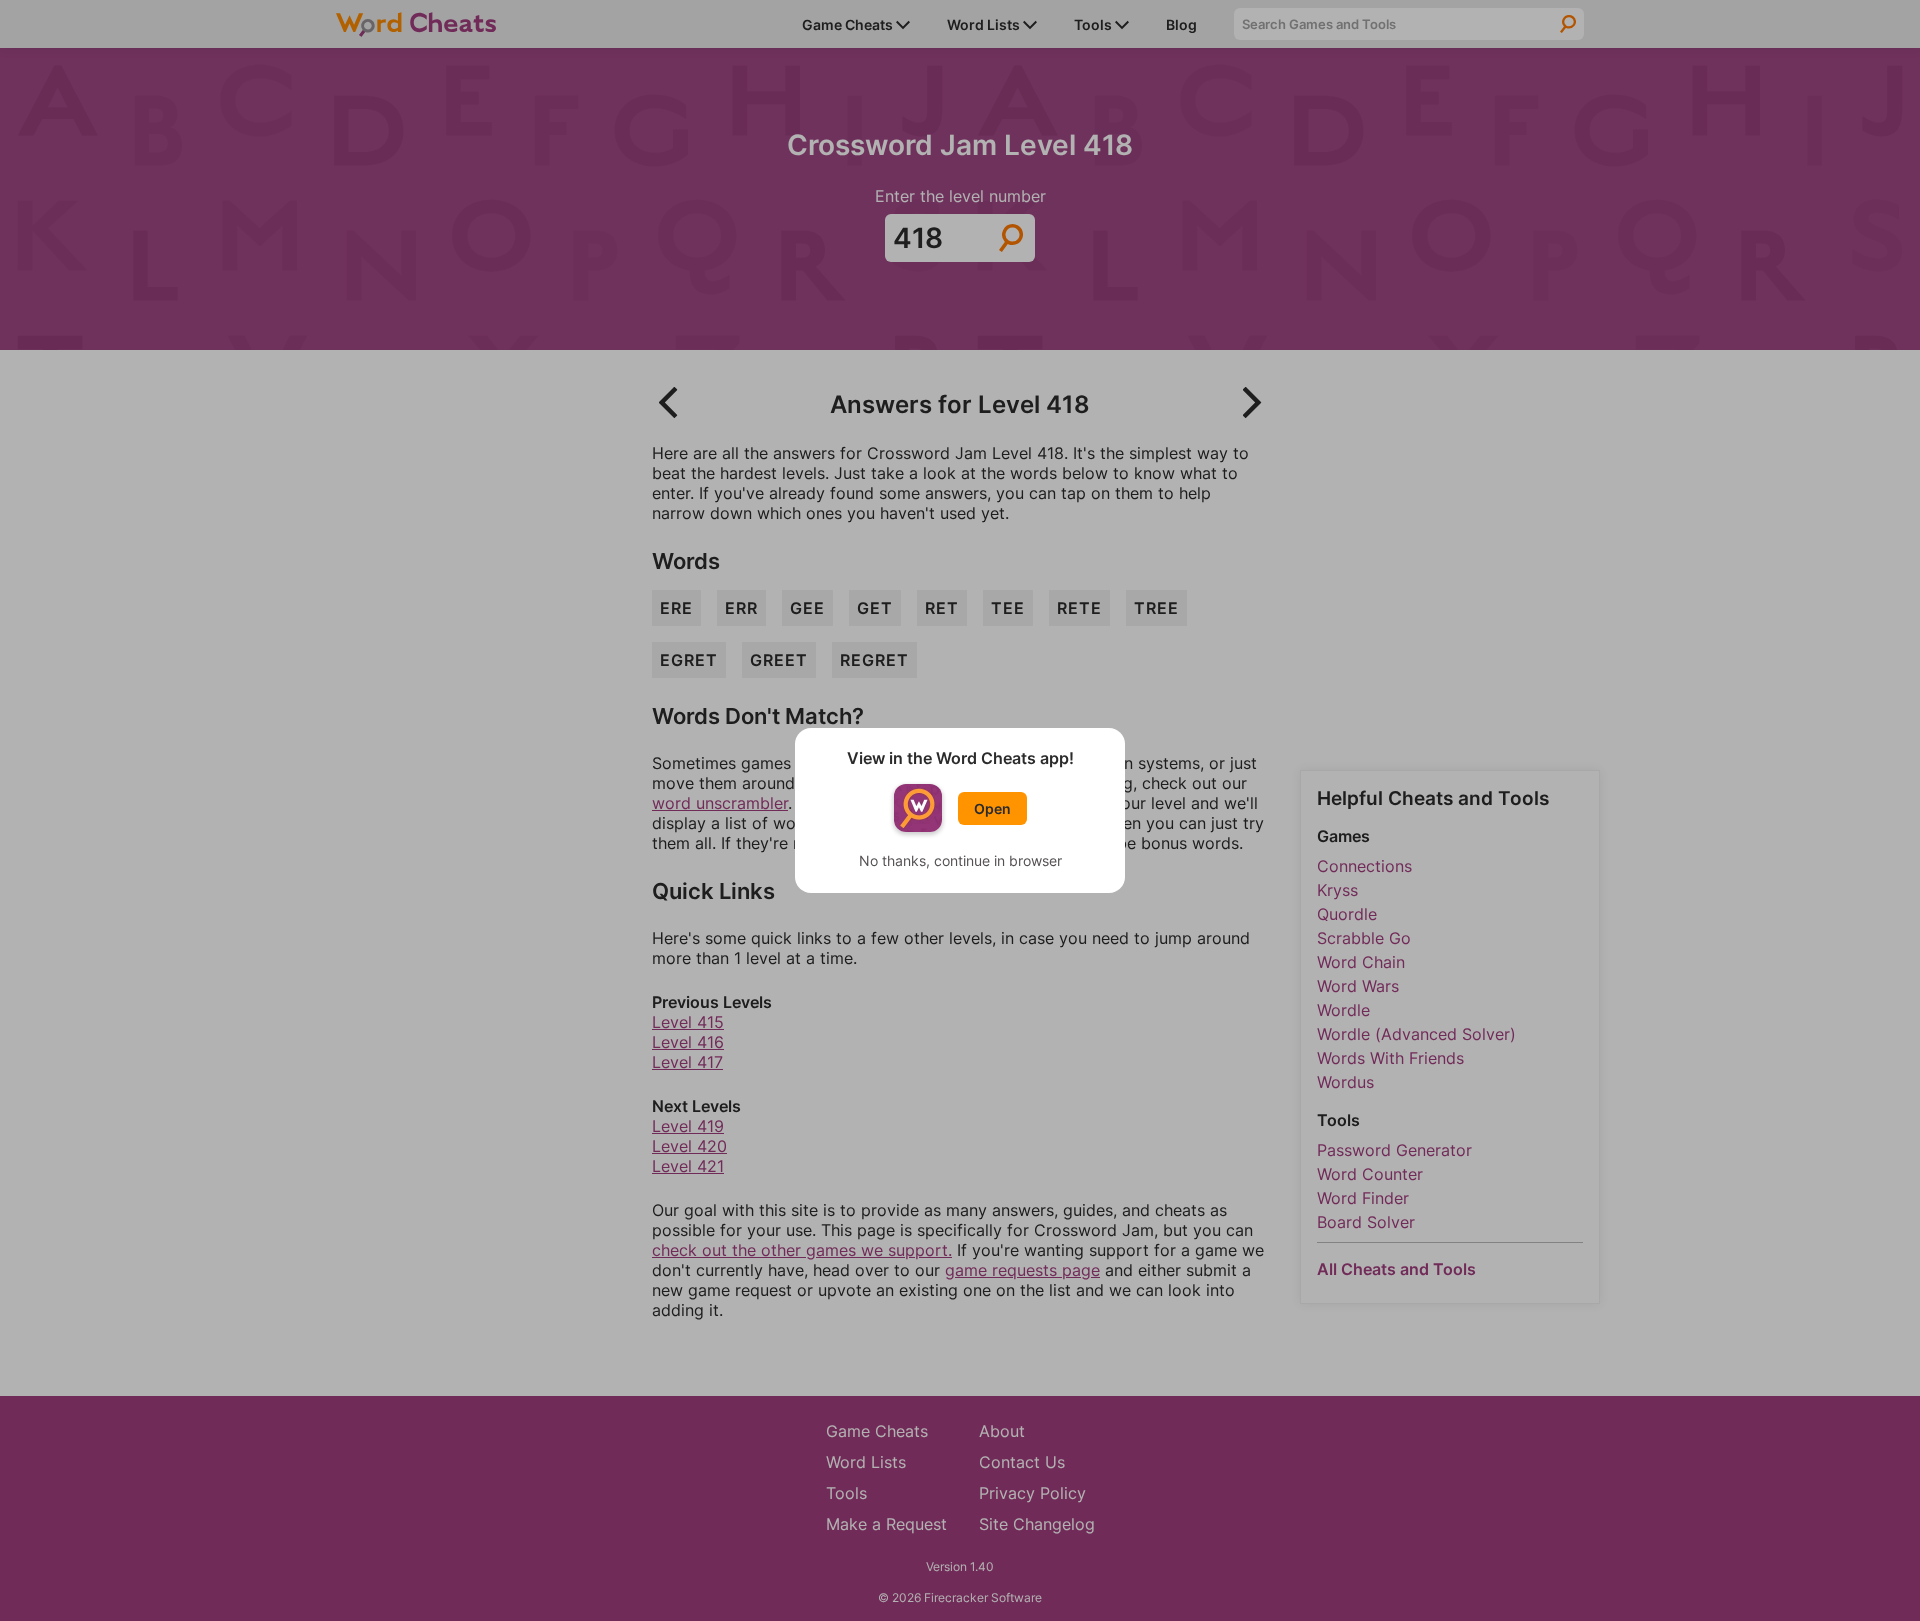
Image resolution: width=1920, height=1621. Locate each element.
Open (992, 808)
